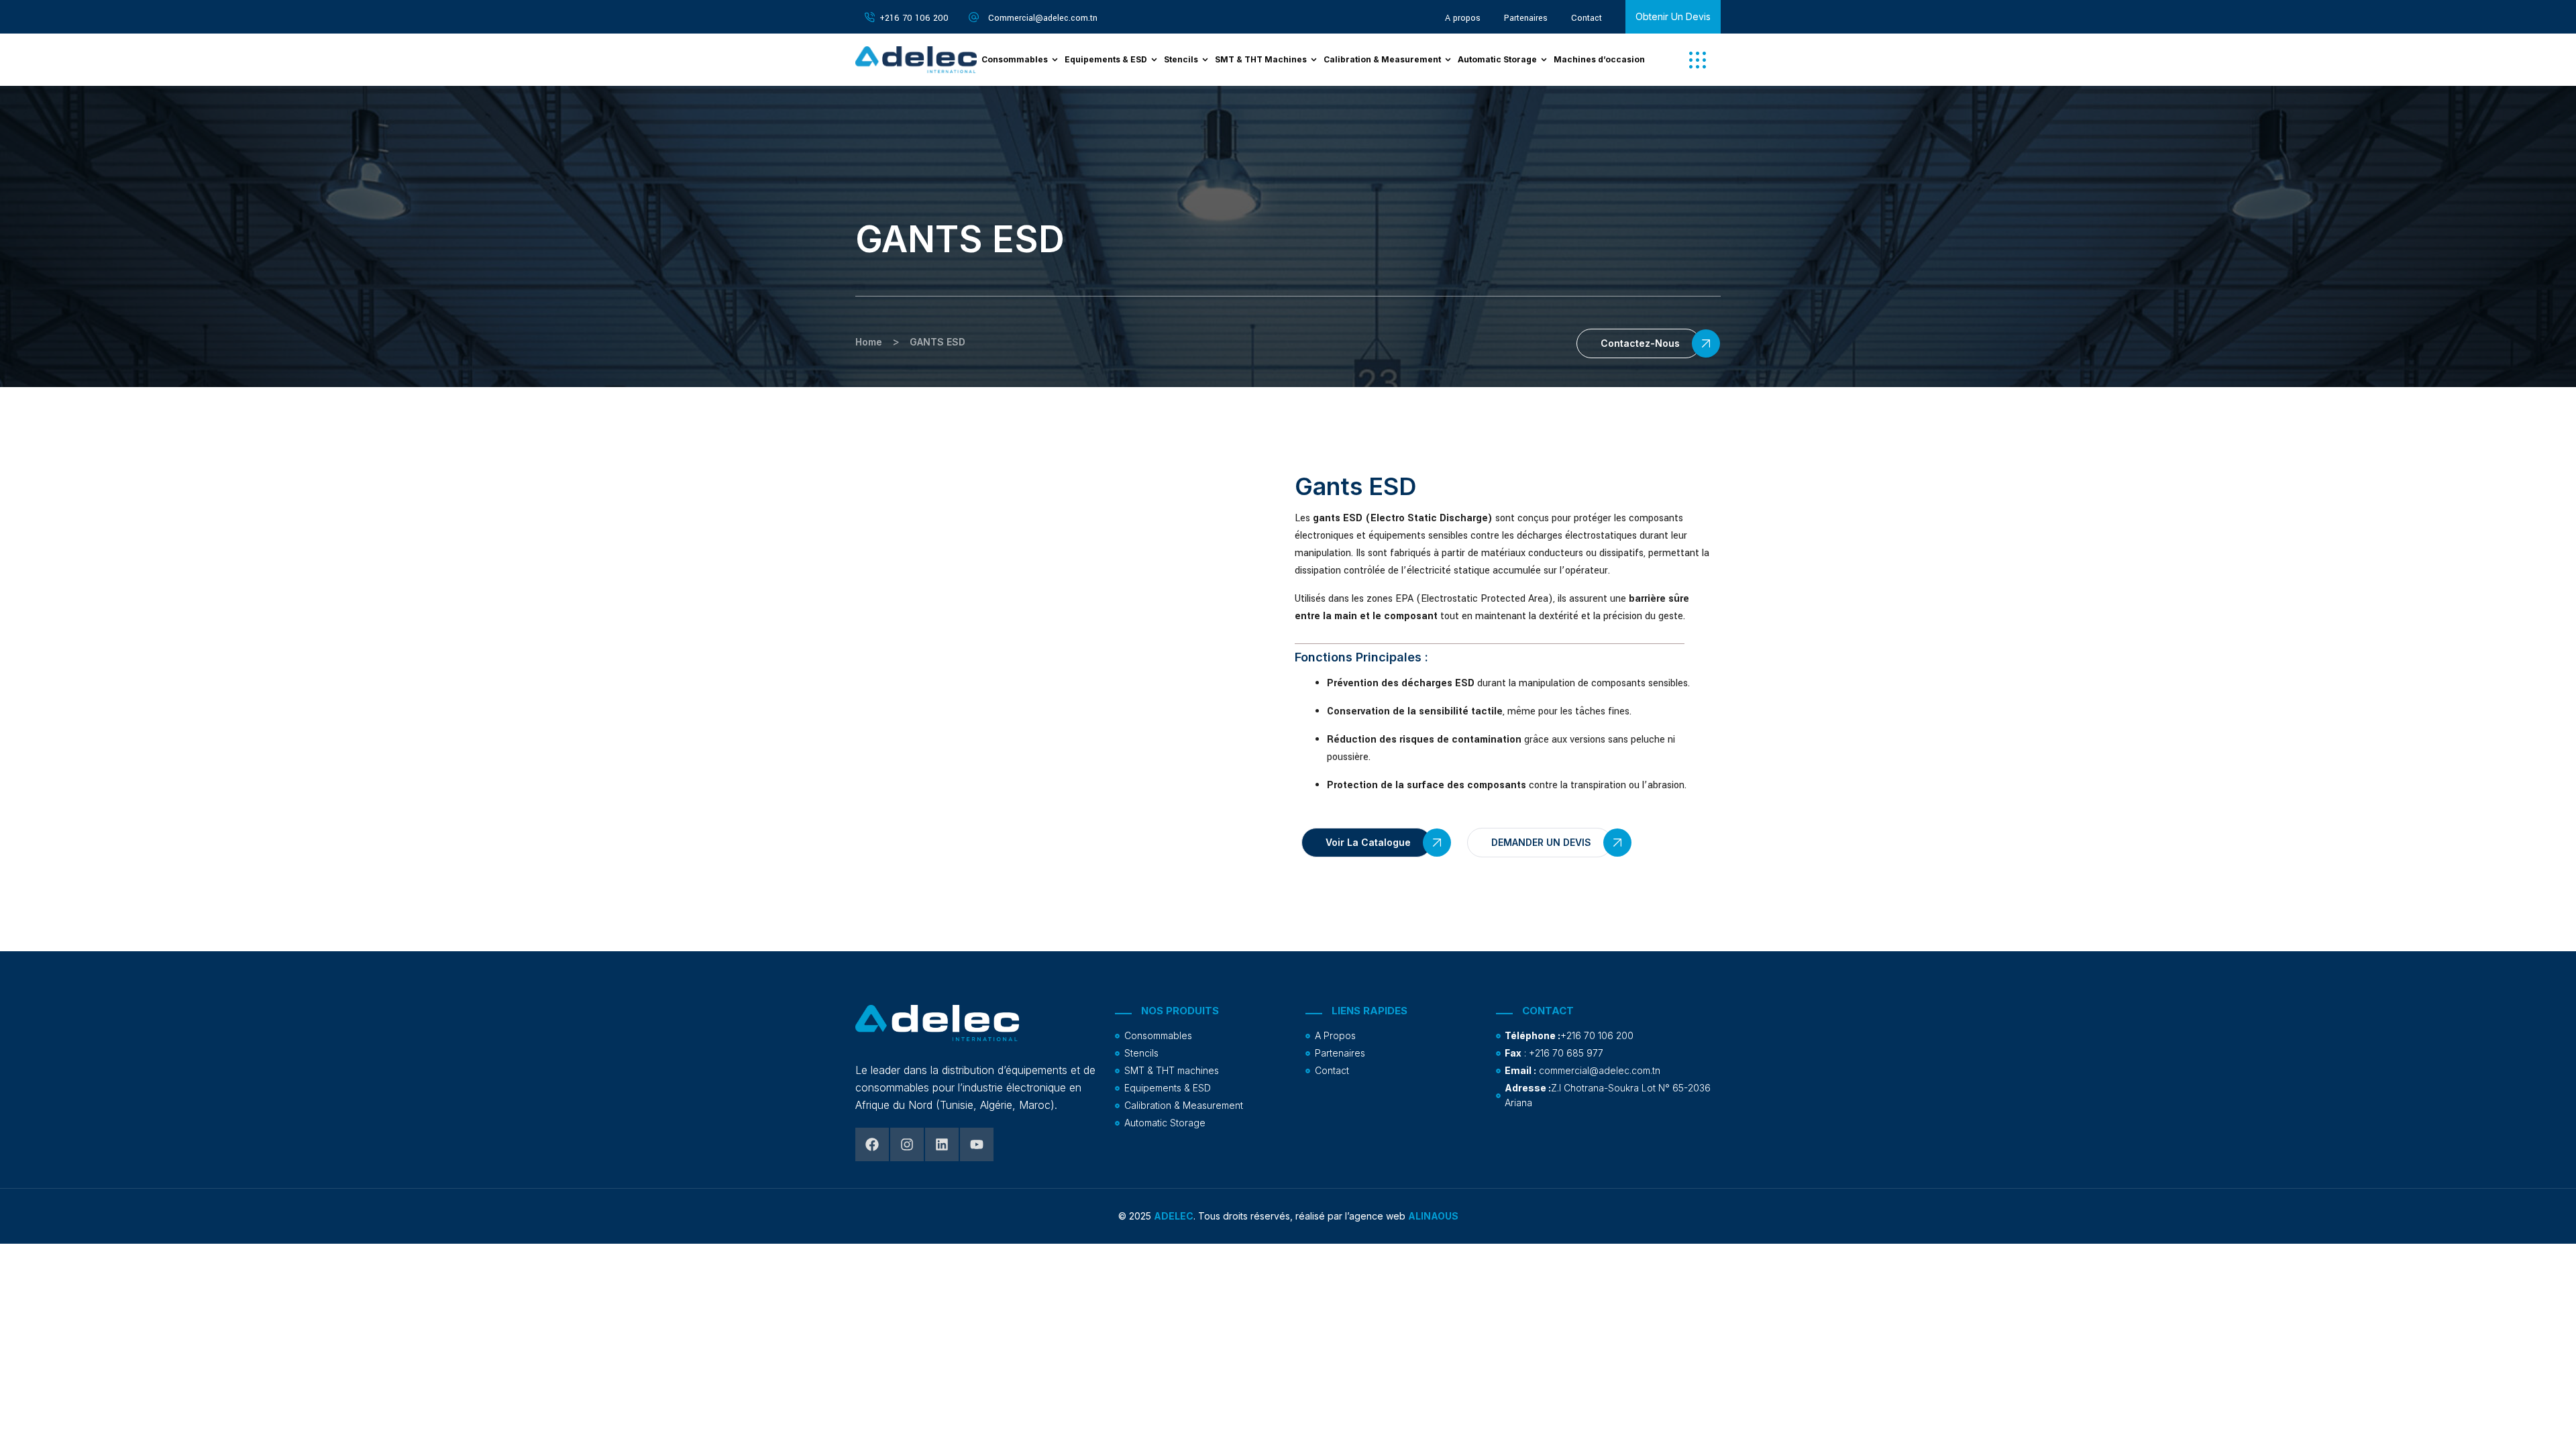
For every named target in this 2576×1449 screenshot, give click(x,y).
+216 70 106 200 (914, 18)
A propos (1463, 18)
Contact (1587, 18)
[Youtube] (977, 1144)
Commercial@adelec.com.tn (1043, 18)
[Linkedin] (942, 1144)
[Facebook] (872, 1144)
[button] (1698, 60)
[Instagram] (907, 1144)
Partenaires (1526, 18)
